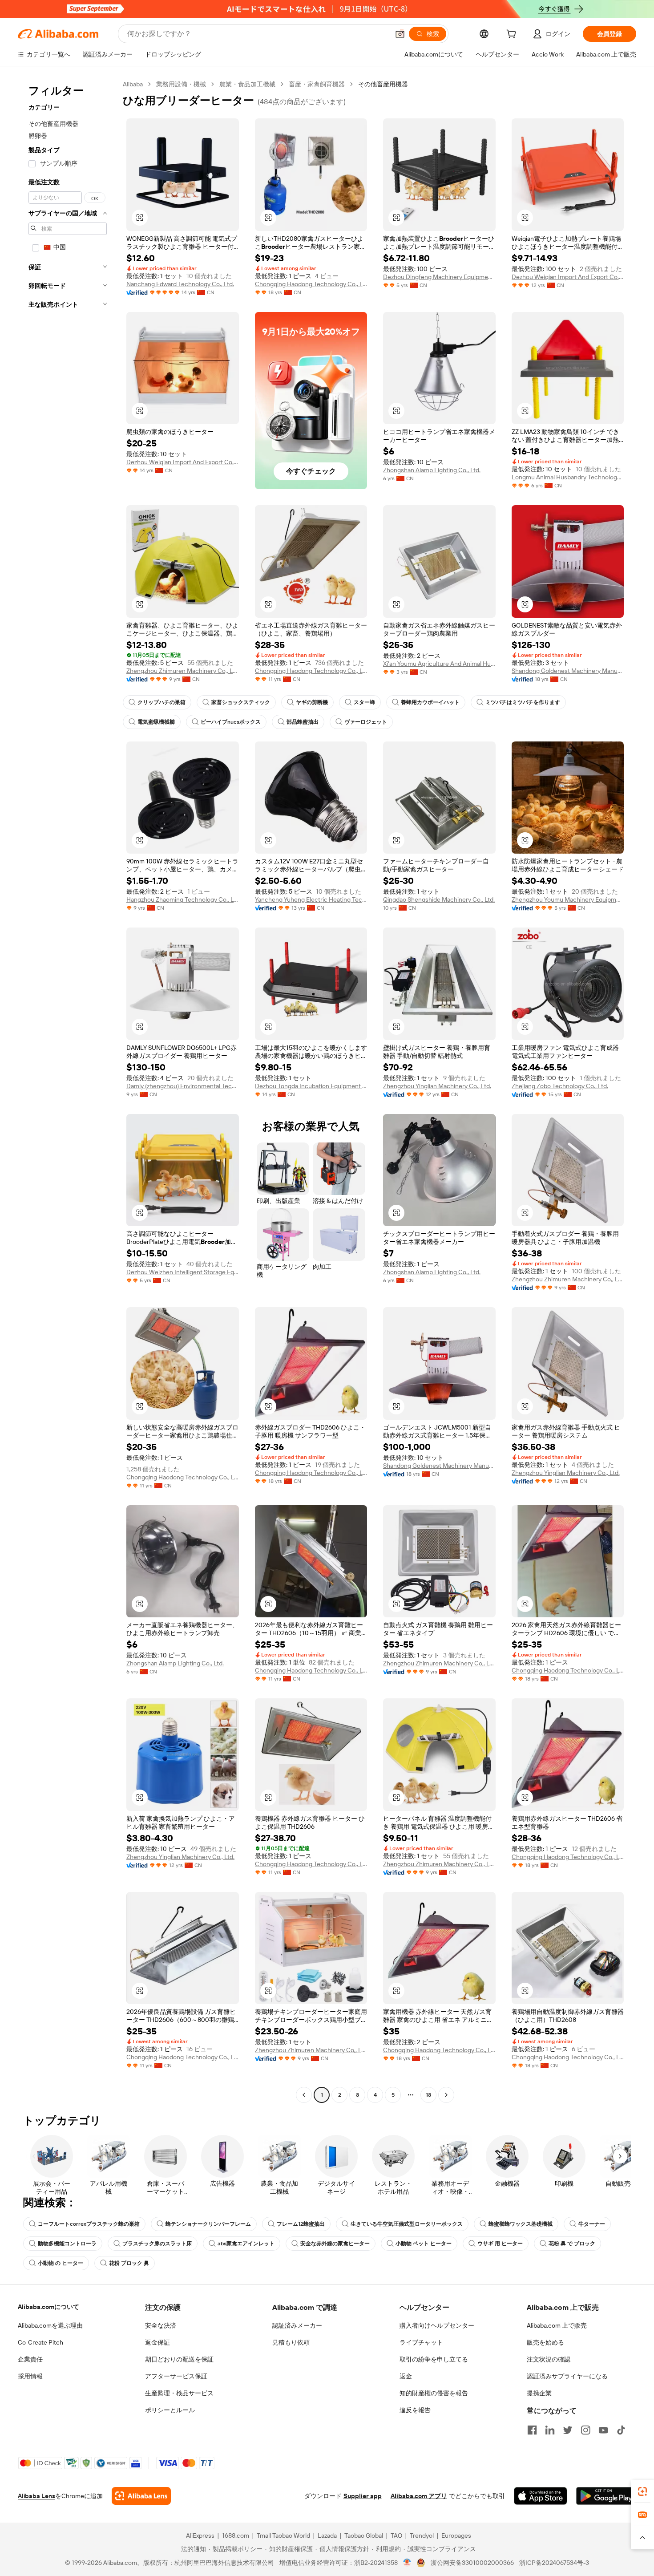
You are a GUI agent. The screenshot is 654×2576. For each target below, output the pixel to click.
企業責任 (30, 2359)
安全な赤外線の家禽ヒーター (335, 2244)
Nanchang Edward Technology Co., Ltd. (180, 284)
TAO (396, 2535)
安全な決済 (161, 2325)
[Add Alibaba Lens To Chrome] (141, 2496)
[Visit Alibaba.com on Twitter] (568, 2430)
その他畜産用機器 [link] (383, 84)
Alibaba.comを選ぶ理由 (50, 2325)
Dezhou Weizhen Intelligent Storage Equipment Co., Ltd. (183, 1272)
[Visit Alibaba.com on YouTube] (603, 2430)
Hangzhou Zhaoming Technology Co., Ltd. (183, 899)
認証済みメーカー (297, 2325)
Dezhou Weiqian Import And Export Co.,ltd (183, 462)
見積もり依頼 (291, 2342)
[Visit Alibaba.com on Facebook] (532, 2430)
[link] (642, 2491)
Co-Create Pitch (40, 2342)
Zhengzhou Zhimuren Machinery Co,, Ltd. (183, 671)
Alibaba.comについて (48, 2307)
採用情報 (30, 2376)
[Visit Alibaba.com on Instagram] (585, 2430)
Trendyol (422, 2535)
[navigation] (68, 1091)
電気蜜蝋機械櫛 (156, 722)
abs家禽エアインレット (246, 2244)
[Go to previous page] (304, 2095)
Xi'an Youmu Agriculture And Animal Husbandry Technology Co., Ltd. (439, 664)
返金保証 (157, 2342)
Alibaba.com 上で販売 (557, 2325)
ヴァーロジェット (366, 722)
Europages (456, 2535)
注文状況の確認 (549, 2359)
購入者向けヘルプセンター (437, 2325)
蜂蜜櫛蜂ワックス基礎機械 (521, 2224)
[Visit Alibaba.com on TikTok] (621, 2430)
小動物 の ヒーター (61, 2263)
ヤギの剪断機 (312, 702)
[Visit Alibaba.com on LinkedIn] (550, 2430)
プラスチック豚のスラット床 (157, 2244)
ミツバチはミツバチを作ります (523, 702)
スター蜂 (364, 702)
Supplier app (363, 2496)
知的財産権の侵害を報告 (434, 2393)
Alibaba (133, 84)
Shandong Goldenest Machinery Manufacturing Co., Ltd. (568, 671)
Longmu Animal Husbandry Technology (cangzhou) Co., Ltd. (568, 477)
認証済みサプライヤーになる (567, 2376)
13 (428, 2095)
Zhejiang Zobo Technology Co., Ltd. (560, 1086)
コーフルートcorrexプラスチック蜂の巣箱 (89, 2224)
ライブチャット (421, 2342)
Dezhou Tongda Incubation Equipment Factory (311, 1086)
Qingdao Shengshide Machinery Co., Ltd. (439, 899)
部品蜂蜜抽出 (303, 722)
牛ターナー (592, 2224)
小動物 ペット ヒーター (424, 2244)
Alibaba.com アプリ (419, 2496)
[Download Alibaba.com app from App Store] (541, 2496)
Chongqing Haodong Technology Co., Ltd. (311, 284)
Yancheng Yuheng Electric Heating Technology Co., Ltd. (311, 899)
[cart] (513, 35)
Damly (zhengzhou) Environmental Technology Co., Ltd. (183, 1086)
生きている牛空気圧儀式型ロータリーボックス (407, 2224)
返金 (406, 2376)
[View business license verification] (407, 2563)
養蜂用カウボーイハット (430, 702)
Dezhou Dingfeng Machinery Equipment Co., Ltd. (439, 277)
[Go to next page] (446, 2095)
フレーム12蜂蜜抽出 (301, 2224)
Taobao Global (364, 2535)
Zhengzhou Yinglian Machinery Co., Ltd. (437, 1086)
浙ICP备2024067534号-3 (554, 2563)
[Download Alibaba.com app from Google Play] (606, 2496)
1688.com (236, 2535)
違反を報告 (415, 2410)
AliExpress (200, 2535)
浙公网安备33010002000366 (472, 2563)
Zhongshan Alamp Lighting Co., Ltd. (432, 470)
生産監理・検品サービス (179, 2393)
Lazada (327, 2535)
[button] (400, 34)
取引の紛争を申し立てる (434, 2359)
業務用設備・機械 (181, 84)
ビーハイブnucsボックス (231, 722)
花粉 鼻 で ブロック (572, 2244)
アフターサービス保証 (176, 2376)
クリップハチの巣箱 (161, 702)
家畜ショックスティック (241, 702)
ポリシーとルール (170, 2410)
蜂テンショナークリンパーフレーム (208, 2224)
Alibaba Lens (36, 2496)
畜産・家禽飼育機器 (317, 84)
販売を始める (545, 2342)
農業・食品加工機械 (247, 84)
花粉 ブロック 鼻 (129, 2263)
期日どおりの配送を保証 (179, 2359)
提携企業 (539, 2393)
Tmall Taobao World (283, 2535)
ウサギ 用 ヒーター (500, 2244)
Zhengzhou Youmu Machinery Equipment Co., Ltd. (568, 899)
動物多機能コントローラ (67, 2244)
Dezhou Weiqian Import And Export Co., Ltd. (568, 277)
